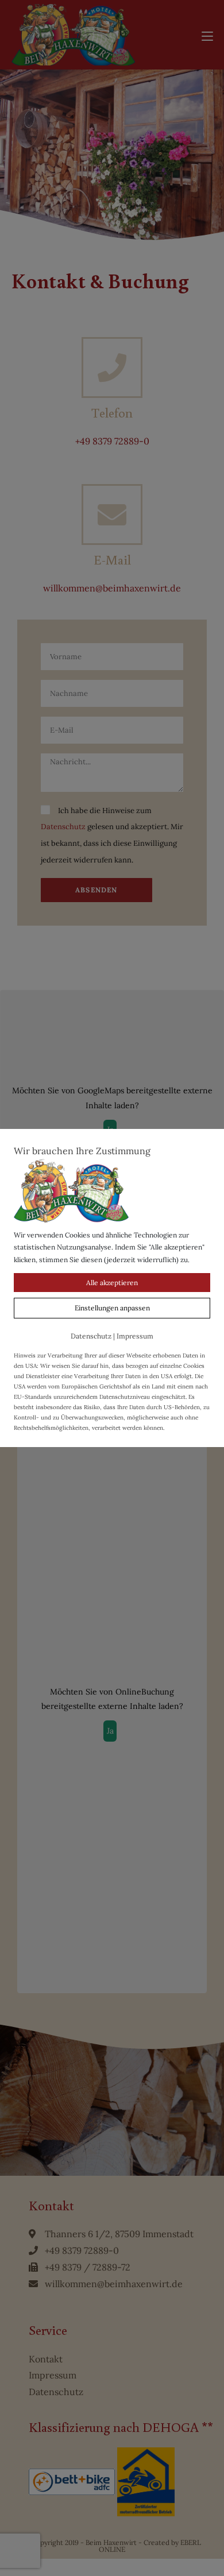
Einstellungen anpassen (112, 1308)
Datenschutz (91, 1336)
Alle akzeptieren (112, 1283)
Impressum (135, 1336)
